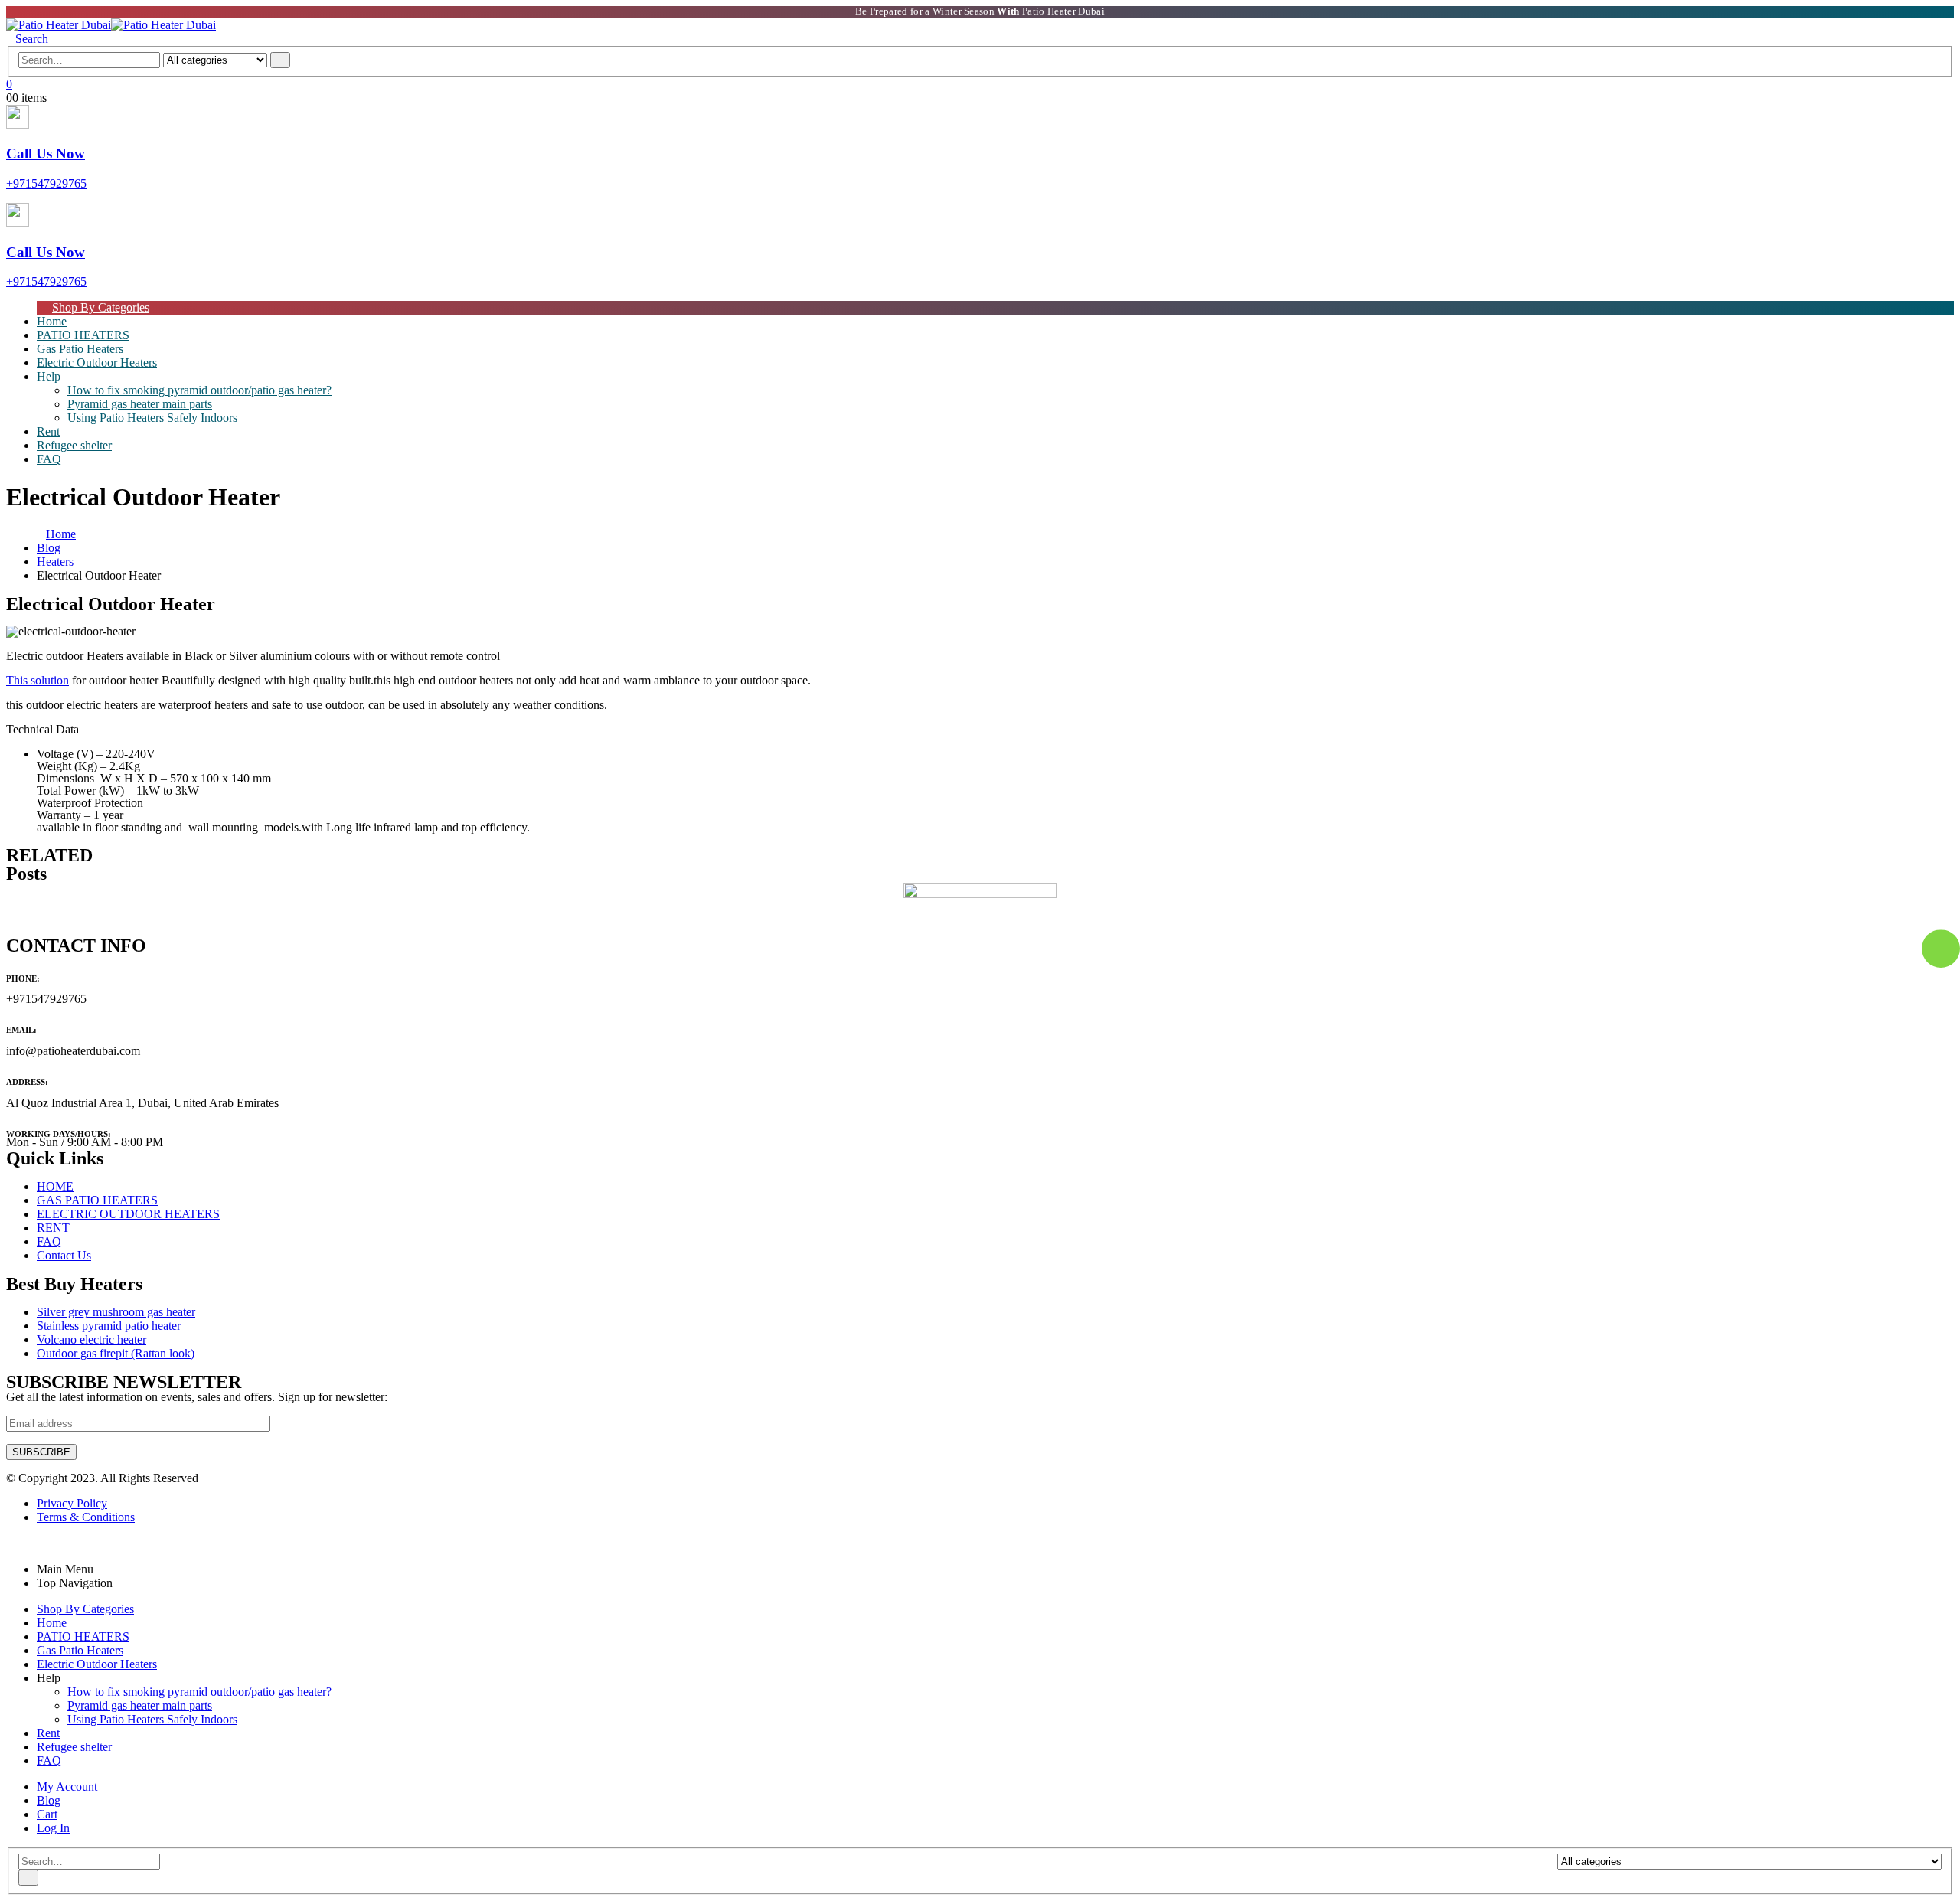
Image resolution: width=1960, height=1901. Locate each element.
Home (52, 1623)
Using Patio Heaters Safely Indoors (152, 418)
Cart (47, 1814)
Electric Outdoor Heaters (97, 363)
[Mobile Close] (11, 1543)
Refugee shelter (74, 445)
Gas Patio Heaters (80, 1650)
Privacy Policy (72, 1503)
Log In (53, 1828)
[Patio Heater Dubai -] (111, 25)
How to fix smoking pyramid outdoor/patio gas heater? (199, 390)
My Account (67, 1787)
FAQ (49, 459)
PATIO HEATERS (83, 1636)
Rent (48, 1733)
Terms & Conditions (86, 1517)
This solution (38, 680)
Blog (49, 1800)
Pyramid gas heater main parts (140, 404)
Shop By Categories (101, 307)
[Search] (280, 60)
